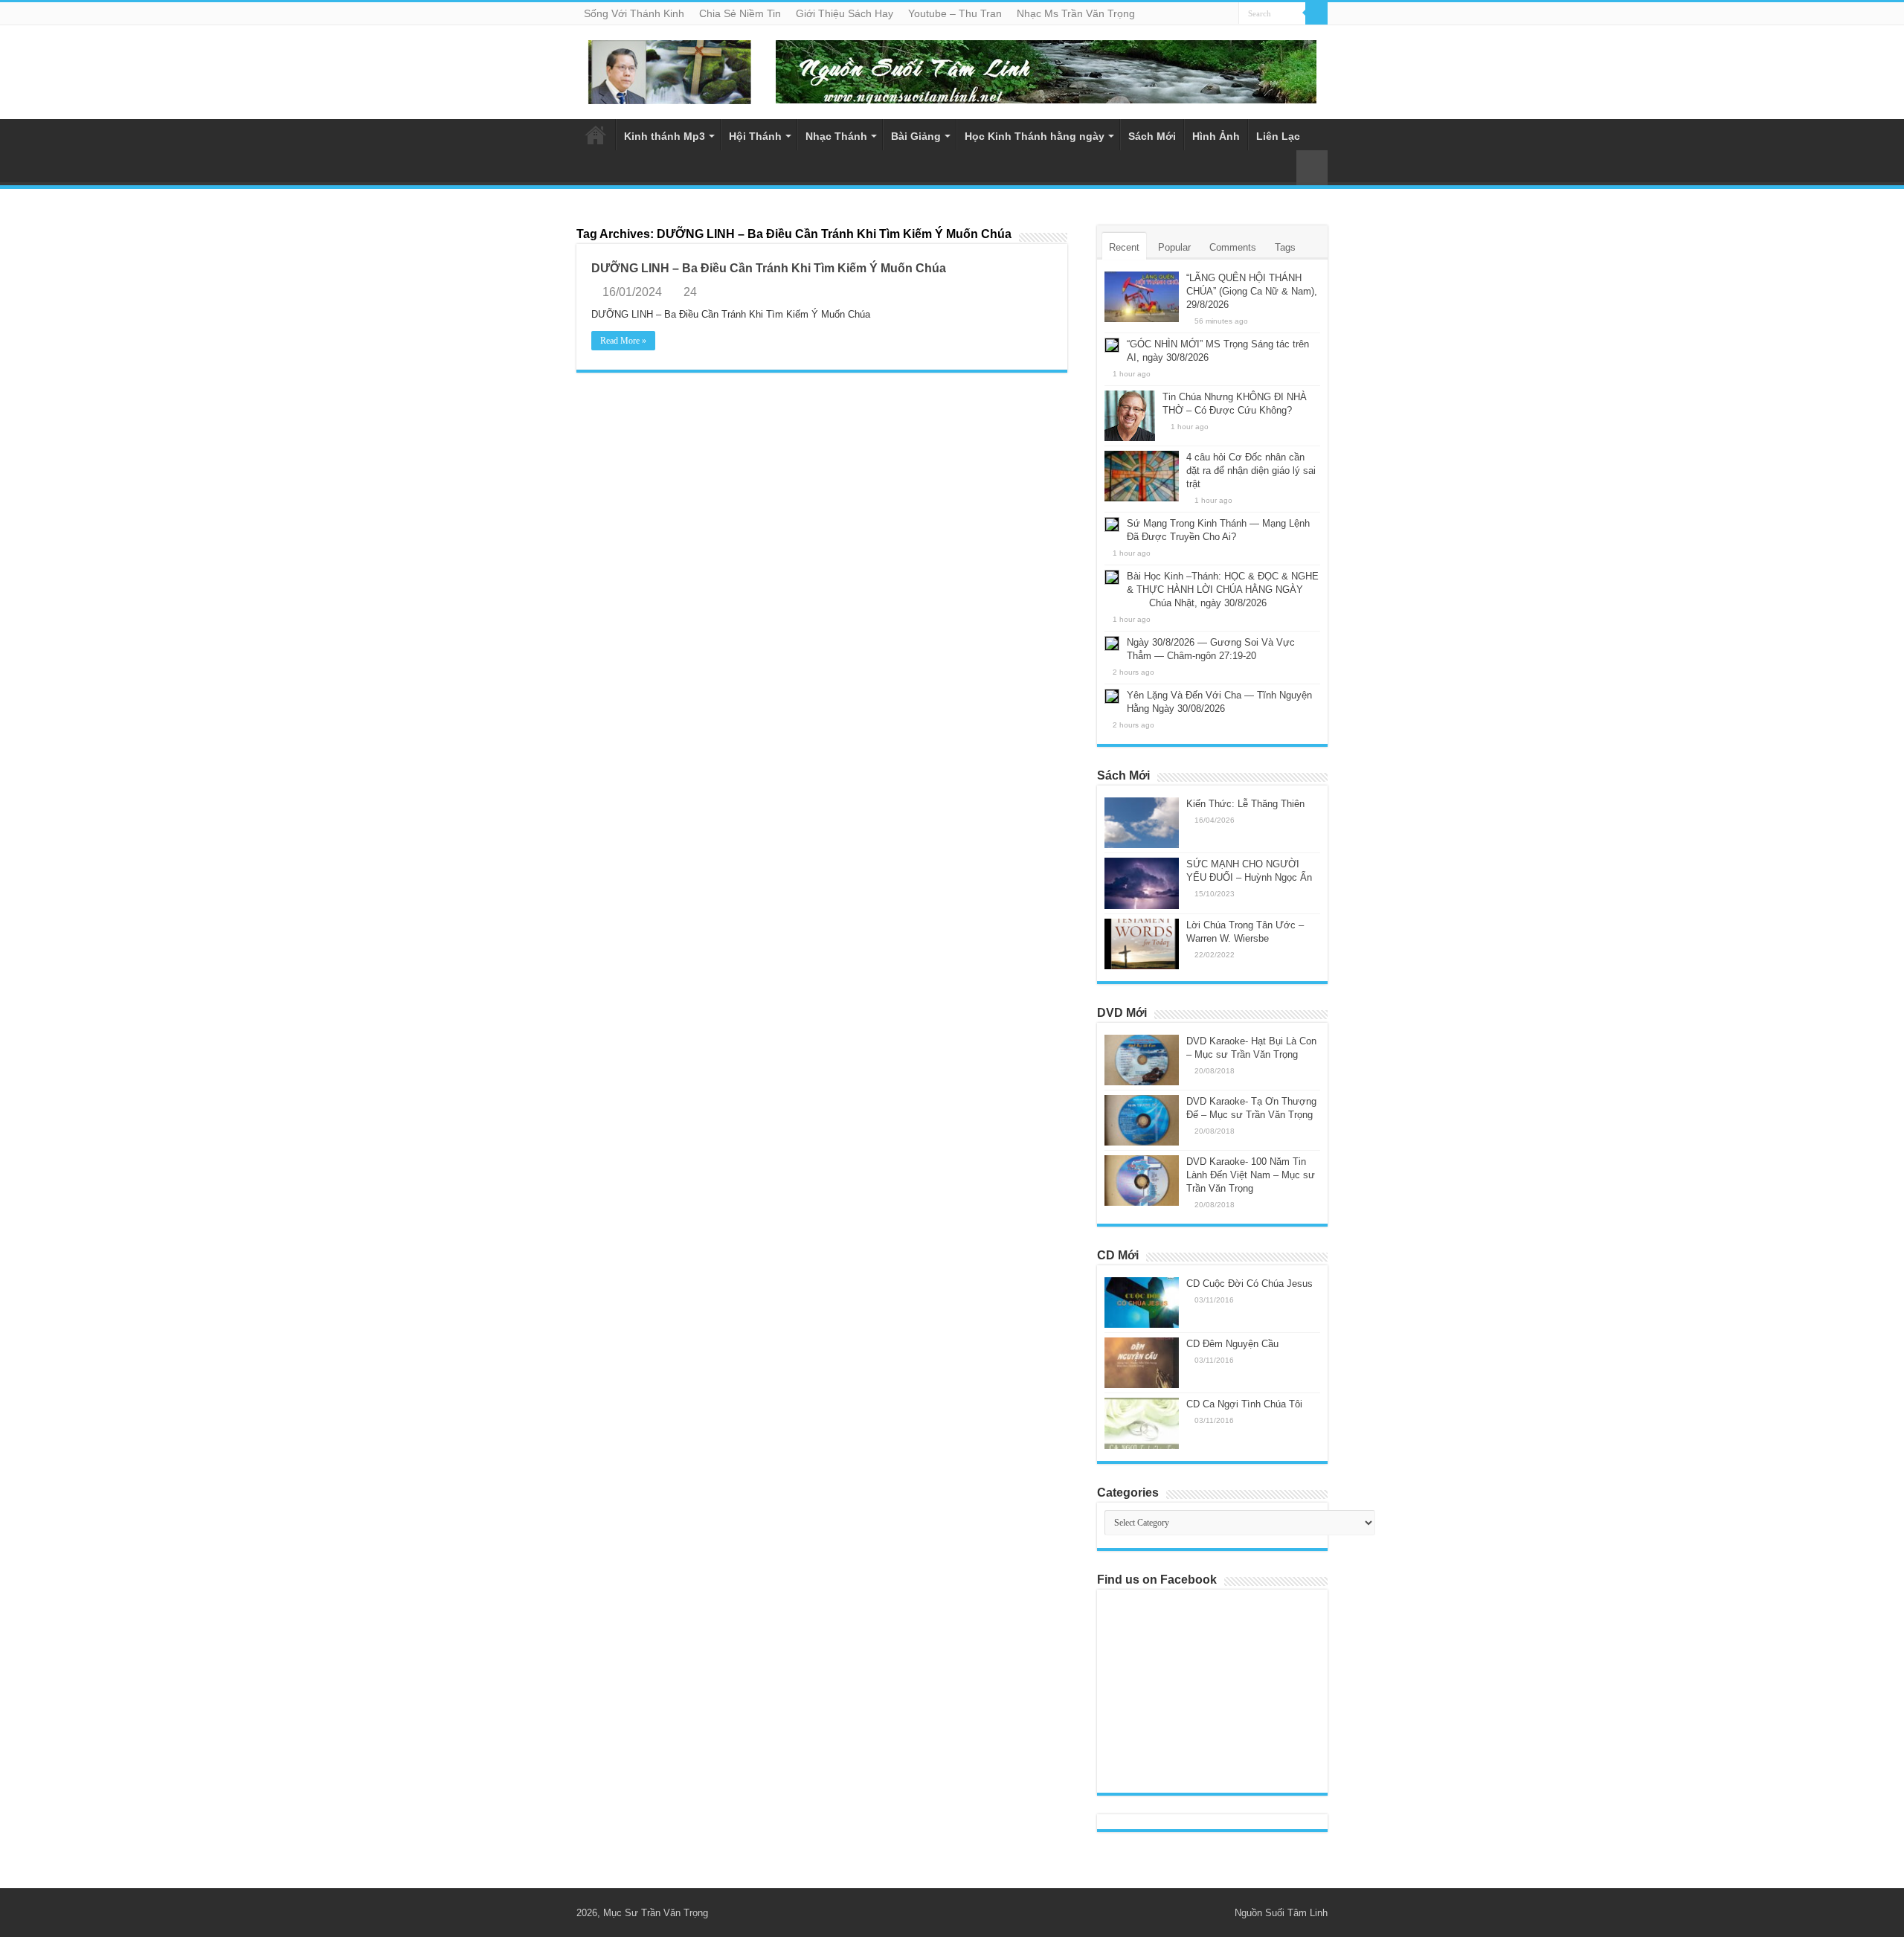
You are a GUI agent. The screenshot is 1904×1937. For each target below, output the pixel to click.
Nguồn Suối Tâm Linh (1281, 1913)
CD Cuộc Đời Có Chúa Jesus (1249, 1284)
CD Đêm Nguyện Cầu (1232, 1344)
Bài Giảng (916, 136)
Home (596, 135)
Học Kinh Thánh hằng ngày (1035, 136)
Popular (1174, 247)
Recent (1124, 247)
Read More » (623, 341)
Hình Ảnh (1216, 136)
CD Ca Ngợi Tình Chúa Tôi (1244, 1404)
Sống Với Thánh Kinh (634, 13)
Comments (1233, 247)
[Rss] (1202, 1912)
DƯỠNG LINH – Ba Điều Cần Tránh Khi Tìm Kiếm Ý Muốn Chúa (769, 268)
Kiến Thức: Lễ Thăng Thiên (1245, 804)
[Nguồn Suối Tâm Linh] (669, 69)
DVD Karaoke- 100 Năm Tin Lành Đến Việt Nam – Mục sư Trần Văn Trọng (1251, 1175)
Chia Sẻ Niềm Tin (740, 13)
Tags (1285, 247)
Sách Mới (1152, 136)
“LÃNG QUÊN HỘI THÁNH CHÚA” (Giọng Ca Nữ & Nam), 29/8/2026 (1252, 291)
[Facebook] (1216, 1912)
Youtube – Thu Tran (955, 13)
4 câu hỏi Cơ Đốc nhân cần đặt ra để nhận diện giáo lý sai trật (1251, 470)
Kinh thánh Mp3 (665, 136)
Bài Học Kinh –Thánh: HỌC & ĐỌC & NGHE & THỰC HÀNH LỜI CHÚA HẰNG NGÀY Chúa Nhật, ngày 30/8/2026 (1212, 590)
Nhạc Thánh (836, 136)
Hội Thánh (755, 136)
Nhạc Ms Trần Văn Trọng (1076, 13)
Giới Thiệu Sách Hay (845, 13)
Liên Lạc (1278, 136)
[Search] (1316, 13)
